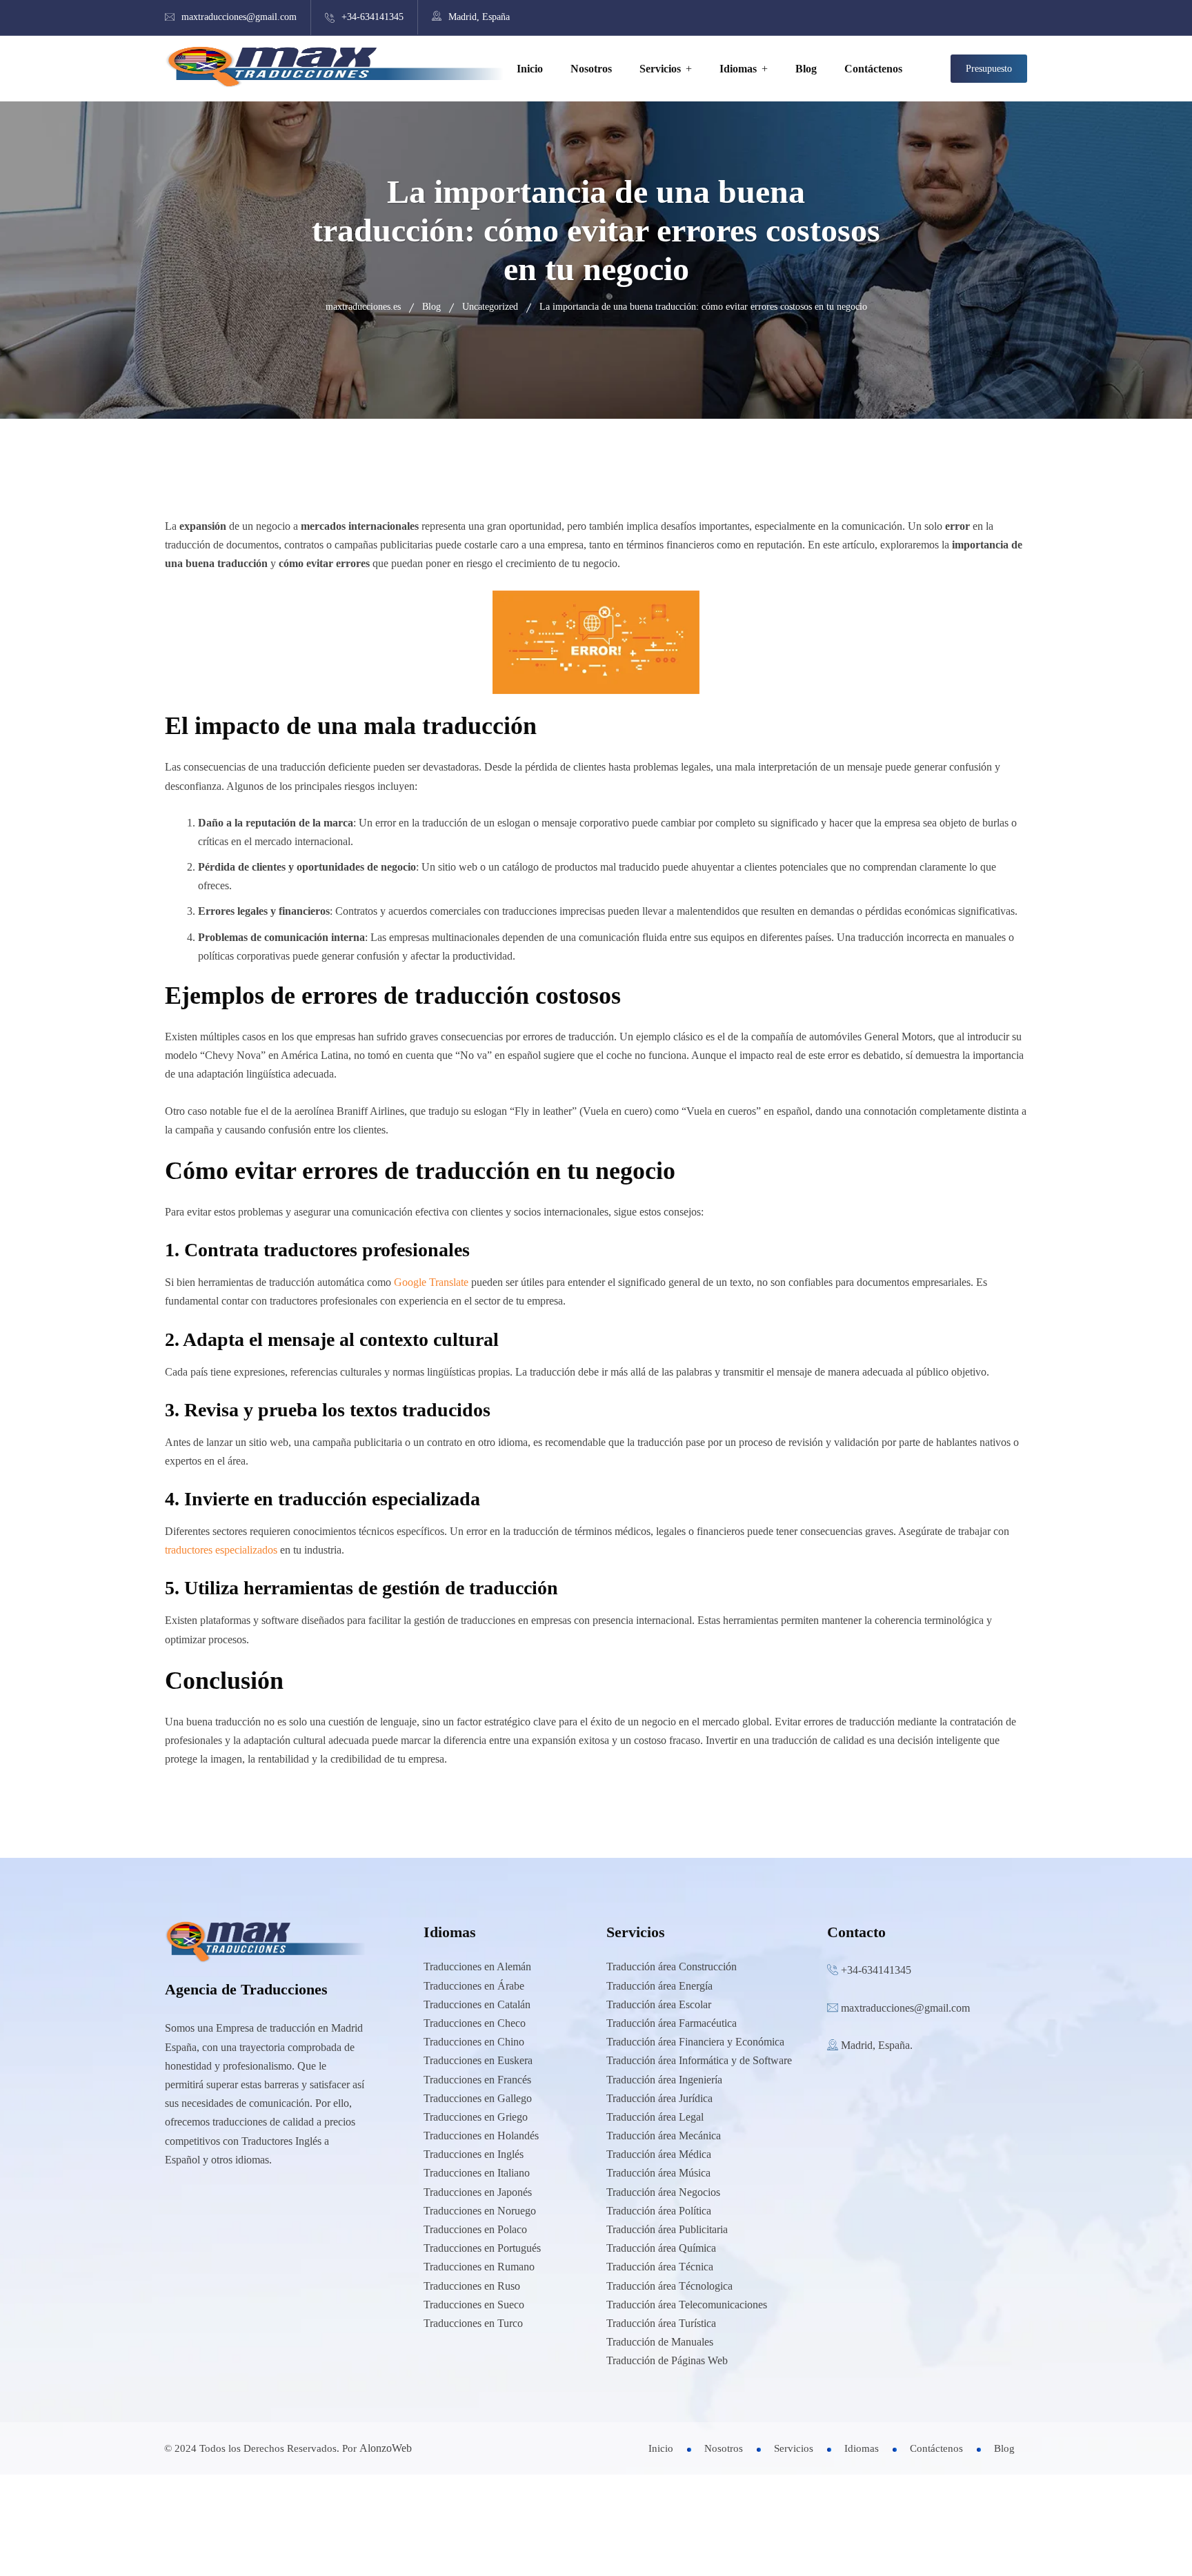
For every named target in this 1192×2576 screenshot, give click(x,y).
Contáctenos (873, 69)
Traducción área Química (661, 2248)
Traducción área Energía (659, 1986)
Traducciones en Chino (474, 2042)
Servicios (660, 69)
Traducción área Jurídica (659, 2098)
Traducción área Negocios (663, 2192)
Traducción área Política (659, 2211)
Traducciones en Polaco (475, 2229)
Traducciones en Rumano (479, 2267)
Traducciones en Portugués (482, 2248)
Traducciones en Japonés (478, 2192)
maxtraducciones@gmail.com (239, 17)
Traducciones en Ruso (472, 2286)
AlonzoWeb (386, 2448)
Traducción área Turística (661, 2323)
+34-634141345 (372, 17)
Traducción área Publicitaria (667, 2229)
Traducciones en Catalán (477, 2004)
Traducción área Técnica (660, 2267)
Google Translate (431, 1282)
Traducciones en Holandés (481, 2136)
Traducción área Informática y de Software (699, 2060)
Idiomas (738, 69)
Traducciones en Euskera (478, 2060)
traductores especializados (221, 1550)
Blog (806, 69)
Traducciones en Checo (475, 2023)
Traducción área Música (658, 2173)
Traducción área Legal (655, 2117)
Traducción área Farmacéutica (672, 2023)
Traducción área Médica (659, 2154)
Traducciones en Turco (473, 2323)
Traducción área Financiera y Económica (695, 2042)
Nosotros (591, 69)
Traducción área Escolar (659, 2004)
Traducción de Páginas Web (667, 2360)
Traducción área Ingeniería (664, 2080)
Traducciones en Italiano (477, 2173)
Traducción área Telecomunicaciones (687, 2305)
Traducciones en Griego (476, 2117)
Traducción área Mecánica (664, 2136)
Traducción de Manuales (660, 2342)
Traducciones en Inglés (474, 2154)
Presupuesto (989, 69)
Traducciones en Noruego (480, 2211)
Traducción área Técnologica (669, 2286)
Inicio (530, 69)
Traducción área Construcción (672, 1966)
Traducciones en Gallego (478, 2098)
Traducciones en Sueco (474, 2305)
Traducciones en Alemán (477, 1966)
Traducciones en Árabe (474, 1986)
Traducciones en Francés (477, 2080)
